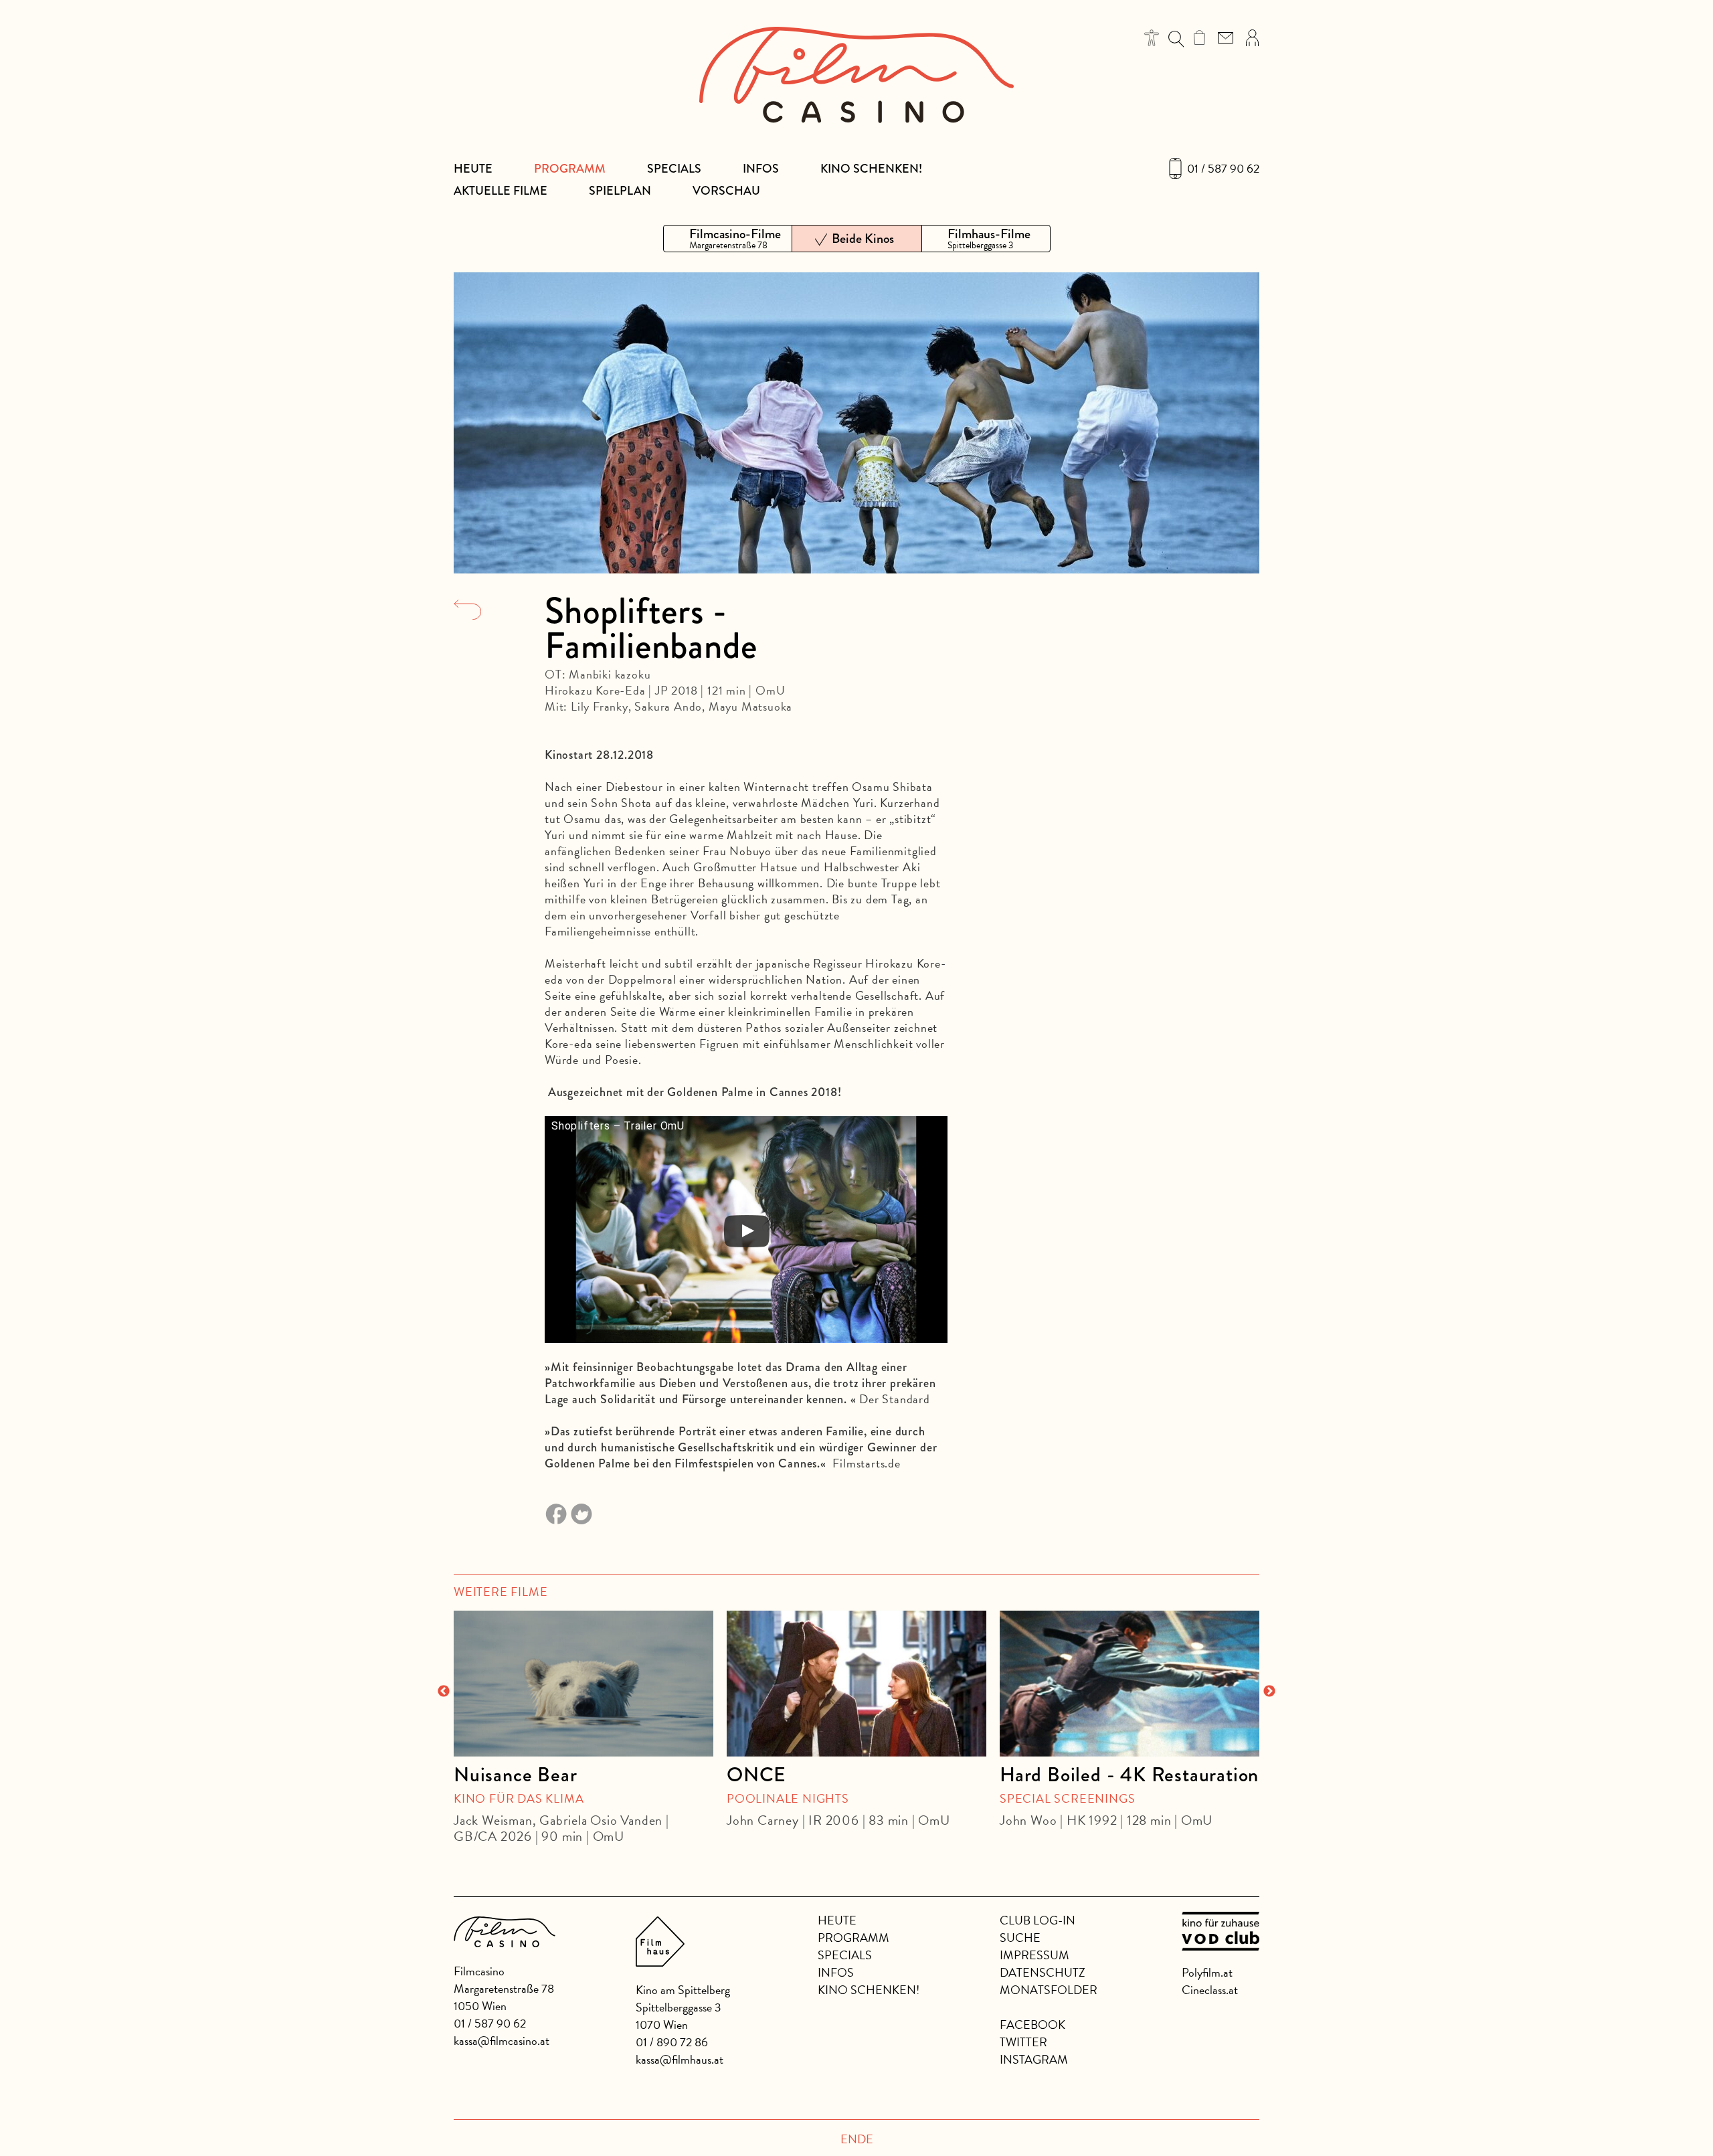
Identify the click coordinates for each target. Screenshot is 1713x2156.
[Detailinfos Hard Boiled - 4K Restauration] (1130, 1684)
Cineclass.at (1210, 1990)
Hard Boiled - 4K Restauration (1129, 1775)
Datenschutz (1043, 1972)
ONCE (756, 1775)
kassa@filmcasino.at (502, 2041)
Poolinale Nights (788, 1798)
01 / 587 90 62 (1223, 169)
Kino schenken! (871, 169)
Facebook (1032, 2025)
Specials (674, 169)
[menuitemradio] (728, 239)
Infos (761, 169)
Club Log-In (1038, 1920)
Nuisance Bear (515, 1775)
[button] (1152, 38)
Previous (444, 1692)
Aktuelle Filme (501, 191)
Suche (1020, 1938)
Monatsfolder (1049, 1990)
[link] (1199, 37)
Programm (570, 169)
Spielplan (620, 191)
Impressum (1034, 1955)
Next (1269, 1692)
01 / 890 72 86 (672, 2042)
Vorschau (726, 191)
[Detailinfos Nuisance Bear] (583, 1684)
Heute (473, 169)
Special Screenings (1067, 1798)
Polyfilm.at (1207, 1972)
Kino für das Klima (519, 1798)
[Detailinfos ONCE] (856, 1684)
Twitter (1023, 2042)
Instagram (1034, 2059)
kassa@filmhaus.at (680, 2059)
